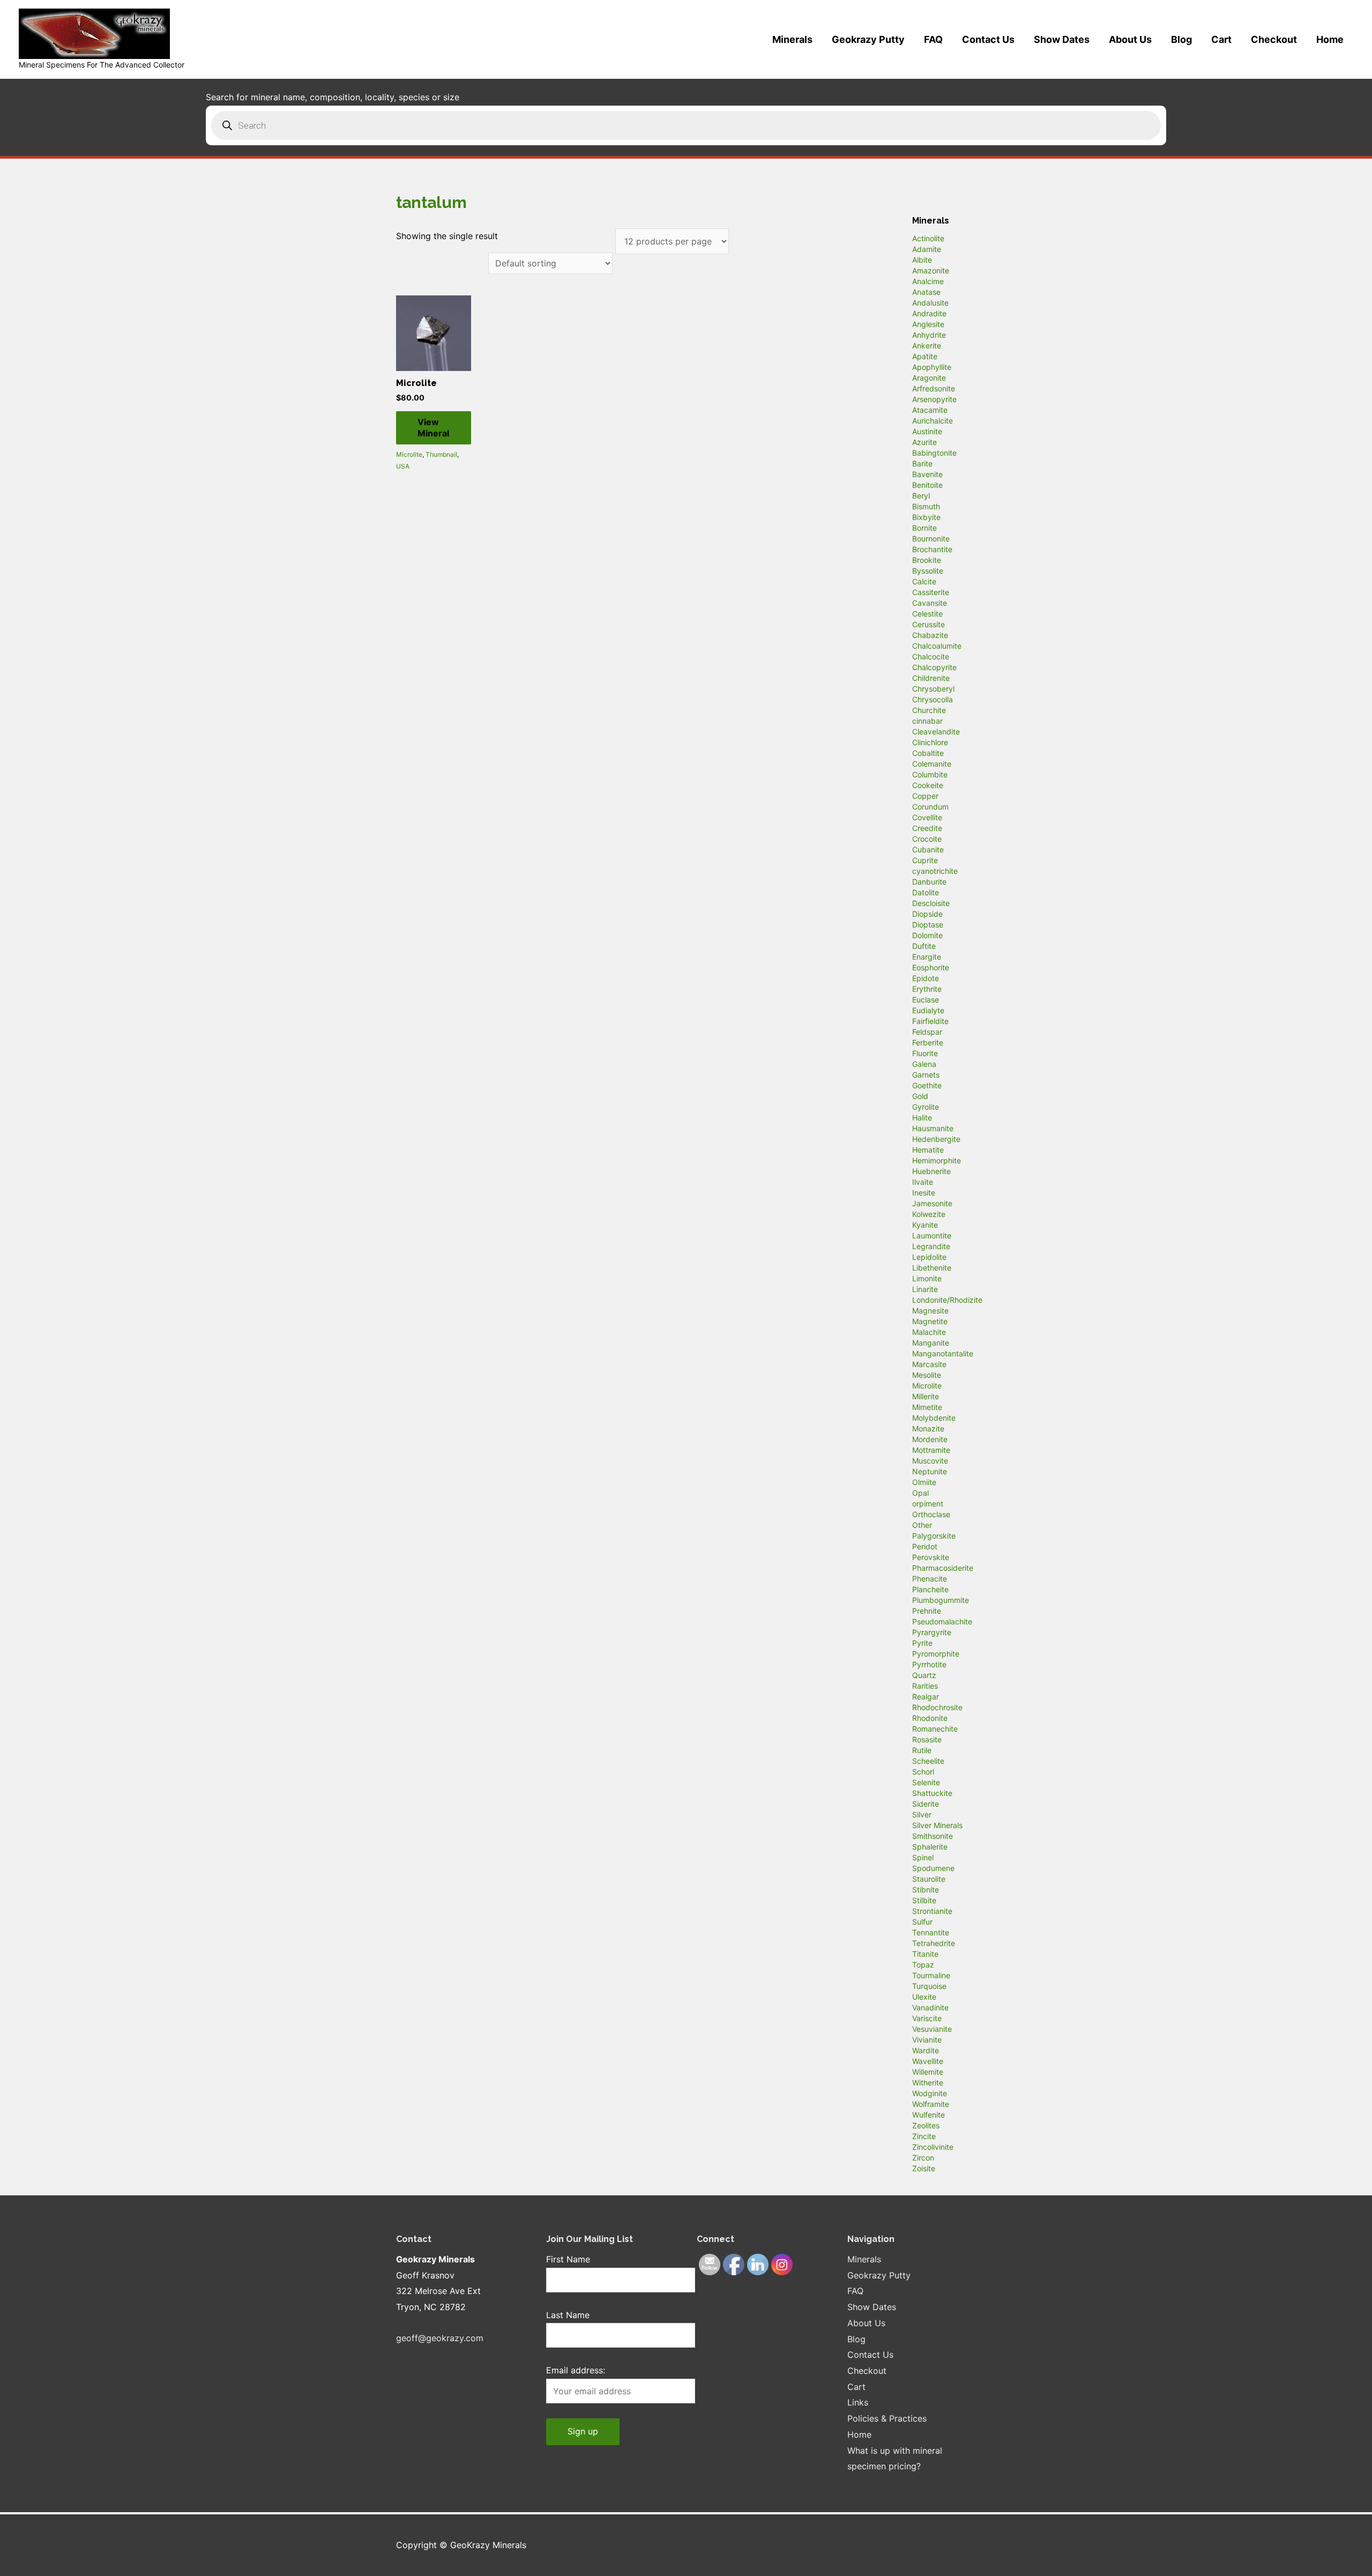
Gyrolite (926, 1107)
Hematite (928, 1150)
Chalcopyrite (934, 667)
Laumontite (932, 1235)
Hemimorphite (937, 1160)
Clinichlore (930, 742)
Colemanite (932, 764)
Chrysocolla (933, 699)
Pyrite (922, 1643)
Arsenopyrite (934, 399)
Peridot (925, 1546)
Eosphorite (931, 967)
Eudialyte (928, 1010)
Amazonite (931, 270)
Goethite (927, 1085)
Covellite (927, 817)
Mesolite (927, 1375)
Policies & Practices (887, 2418)
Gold (920, 1096)
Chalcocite (931, 656)
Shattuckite (932, 1793)
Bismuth (926, 506)
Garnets (926, 1075)
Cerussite (929, 624)
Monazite (928, 1428)
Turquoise (929, 1986)
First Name (568, 2259)
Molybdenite (934, 1418)
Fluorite (925, 1053)
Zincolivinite (933, 2147)
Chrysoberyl (933, 689)
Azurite (924, 442)
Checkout (1274, 39)
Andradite (929, 313)
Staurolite (929, 1879)
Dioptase (928, 925)
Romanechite (935, 1729)
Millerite (926, 1396)
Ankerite (927, 346)
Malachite (929, 1332)
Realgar (926, 1697)
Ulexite (924, 1997)
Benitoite (927, 485)
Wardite (926, 2050)
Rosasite (927, 1739)
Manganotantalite (943, 1353)
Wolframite (931, 2104)
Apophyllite (932, 367)
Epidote (926, 978)
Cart (1221, 39)
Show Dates (1062, 39)
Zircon (923, 2158)
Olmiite (924, 1482)
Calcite (924, 581)
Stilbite (924, 1900)
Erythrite (927, 989)
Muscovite (930, 1461)
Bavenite (927, 474)
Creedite (927, 828)
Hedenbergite (936, 1139)
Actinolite (928, 238)
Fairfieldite (930, 1021)
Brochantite (932, 549)
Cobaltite (928, 753)
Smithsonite (933, 1836)
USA (403, 466)
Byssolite (928, 571)
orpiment (928, 1504)
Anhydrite (929, 335)
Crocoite (927, 839)
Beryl (921, 496)
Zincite (924, 2136)
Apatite (925, 356)
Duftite (924, 946)
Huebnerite (931, 1171)
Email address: (576, 2370)
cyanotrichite (935, 871)
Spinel (923, 1857)
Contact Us (988, 39)
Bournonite (931, 539)
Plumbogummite (941, 1600)
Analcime (928, 281)
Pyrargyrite (932, 1632)
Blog (1181, 39)
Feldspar (927, 1032)
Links (858, 2402)
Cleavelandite (936, 732)
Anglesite (928, 324)
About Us (1130, 39)
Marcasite (929, 1364)
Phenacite (930, 1579)
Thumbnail (441, 454)
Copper (925, 796)
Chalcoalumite (937, 646)
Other (922, 1525)
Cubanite (928, 849)
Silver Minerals (937, 1825)
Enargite (927, 957)
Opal (920, 1493)
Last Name (568, 2315)
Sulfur (922, 1922)
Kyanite (925, 1225)
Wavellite (928, 2061)
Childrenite (931, 678)
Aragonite (929, 378)
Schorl (923, 1772)
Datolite (926, 892)
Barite (922, 463)
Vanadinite (930, 2007)
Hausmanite (933, 1128)
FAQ (933, 39)
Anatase (926, 292)
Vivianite (927, 2040)
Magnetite (930, 1321)
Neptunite (930, 1471)
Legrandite (931, 1246)
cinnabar (927, 721)
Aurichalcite (933, 421)
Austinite (927, 431)
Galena (924, 1064)
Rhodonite (930, 1718)
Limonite (927, 1278)
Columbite (930, 774)
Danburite (929, 882)
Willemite (928, 2072)
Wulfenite (929, 2115)
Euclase (926, 1000)
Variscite (927, 2018)
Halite (922, 1118)
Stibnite (926, 1890)
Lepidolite (929, 1257)
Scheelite (928, 1761)
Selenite (926, 1782)
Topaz (923, 1965)
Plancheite (930, 1589)
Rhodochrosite (937, 1707)
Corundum (930, 807)
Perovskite (931, 1557)
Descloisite (931, 903)
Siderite (926, 1804)
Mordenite (930, 1439)
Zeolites (926, 2125)
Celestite (927, 614)
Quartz (924, 1675)
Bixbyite (926, 517)
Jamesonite (932, 1203)
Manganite (931, 1343)
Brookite (927, 560)
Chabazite (930, 635)
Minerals (792, 39)
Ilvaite (923, 1182)
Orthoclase (931, 1514)
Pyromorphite (936, 1654)
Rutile (922, 1750)
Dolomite (927, 935)
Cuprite (925, 860)
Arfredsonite (934, 388)
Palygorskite (934, 1536)
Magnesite (930, 1311)
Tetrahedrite (934, 1943)
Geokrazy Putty (868, 39)
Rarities (925, 1686)
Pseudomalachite (942, 1621)
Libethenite (932, 1268)
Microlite (409, 454)
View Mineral (433, 428)
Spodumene (933, 1868)
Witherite (928, 2083)
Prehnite (927, 1611)
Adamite (927, 249)
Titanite (925, 1954)
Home (1330, 39)
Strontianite (932, 1911)
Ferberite (928, 1042)
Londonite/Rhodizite (947, 1300)
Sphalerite (930, 1847)
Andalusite (930, 303)
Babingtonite (934, 453)
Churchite (929, 710)
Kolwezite (929, 1214)
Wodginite (930, 2093)
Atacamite (930, 410)
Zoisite (924, 2168)
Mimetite (927, 1407)
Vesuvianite (932, 2029)
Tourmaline (931, 1975)
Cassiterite (931, 592)
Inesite (924, 1193)
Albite (922, 260)
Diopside (927, 914)
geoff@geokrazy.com (440, 2338)
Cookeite (928, 785)
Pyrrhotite (929, 1664)
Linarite (925, 1289)
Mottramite (931, 1450)
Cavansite (930, 603)
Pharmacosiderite (943, 1568)
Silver (922, 1814)
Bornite (924, 528)
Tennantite (931, 1932)
